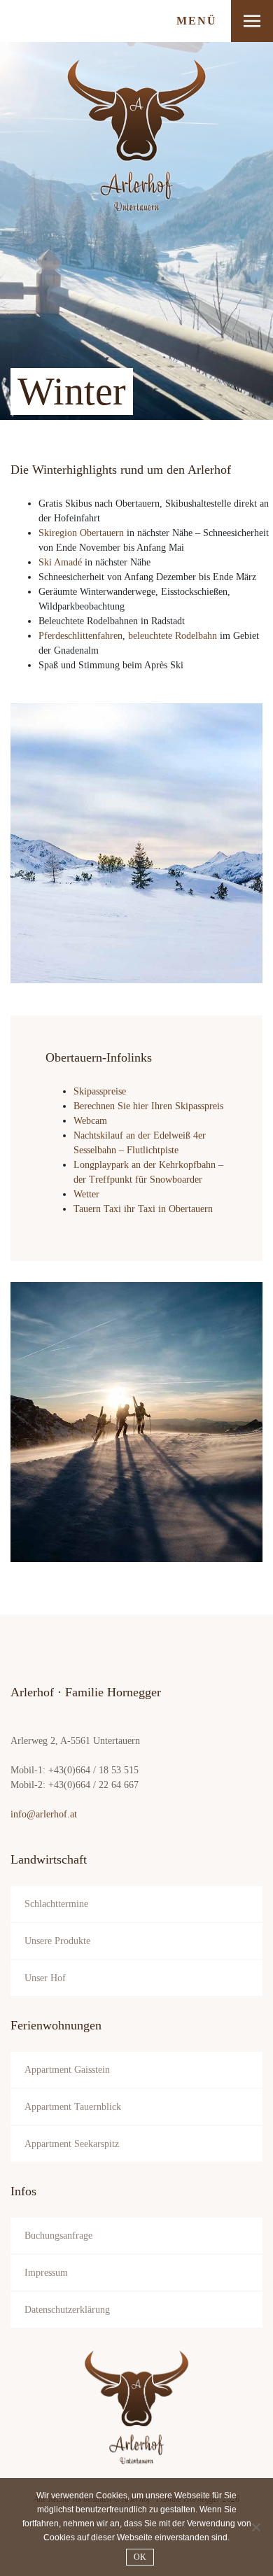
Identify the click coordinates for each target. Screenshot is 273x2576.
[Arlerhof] (136, 2407)
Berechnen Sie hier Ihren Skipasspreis (148, 1106)
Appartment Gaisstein (67, 2070)
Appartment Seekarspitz (72, 2144)
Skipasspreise (100, 1091)
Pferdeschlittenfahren (80, 636)
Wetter (86, 1194)
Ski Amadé (60, 562)
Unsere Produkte (57, 1941)
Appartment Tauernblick (73, 2107)
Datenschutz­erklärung (67, 2310)
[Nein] (255, 2527)
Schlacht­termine (56, 1904)
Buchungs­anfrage (58, 2236)
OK (140, 2557)
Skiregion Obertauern (81, 533)
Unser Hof (45, 1978)
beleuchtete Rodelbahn (173, 636)
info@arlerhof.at (44, 1814)
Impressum (46, 2273)
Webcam (90, 1121)
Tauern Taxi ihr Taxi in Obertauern (143, 1209)
